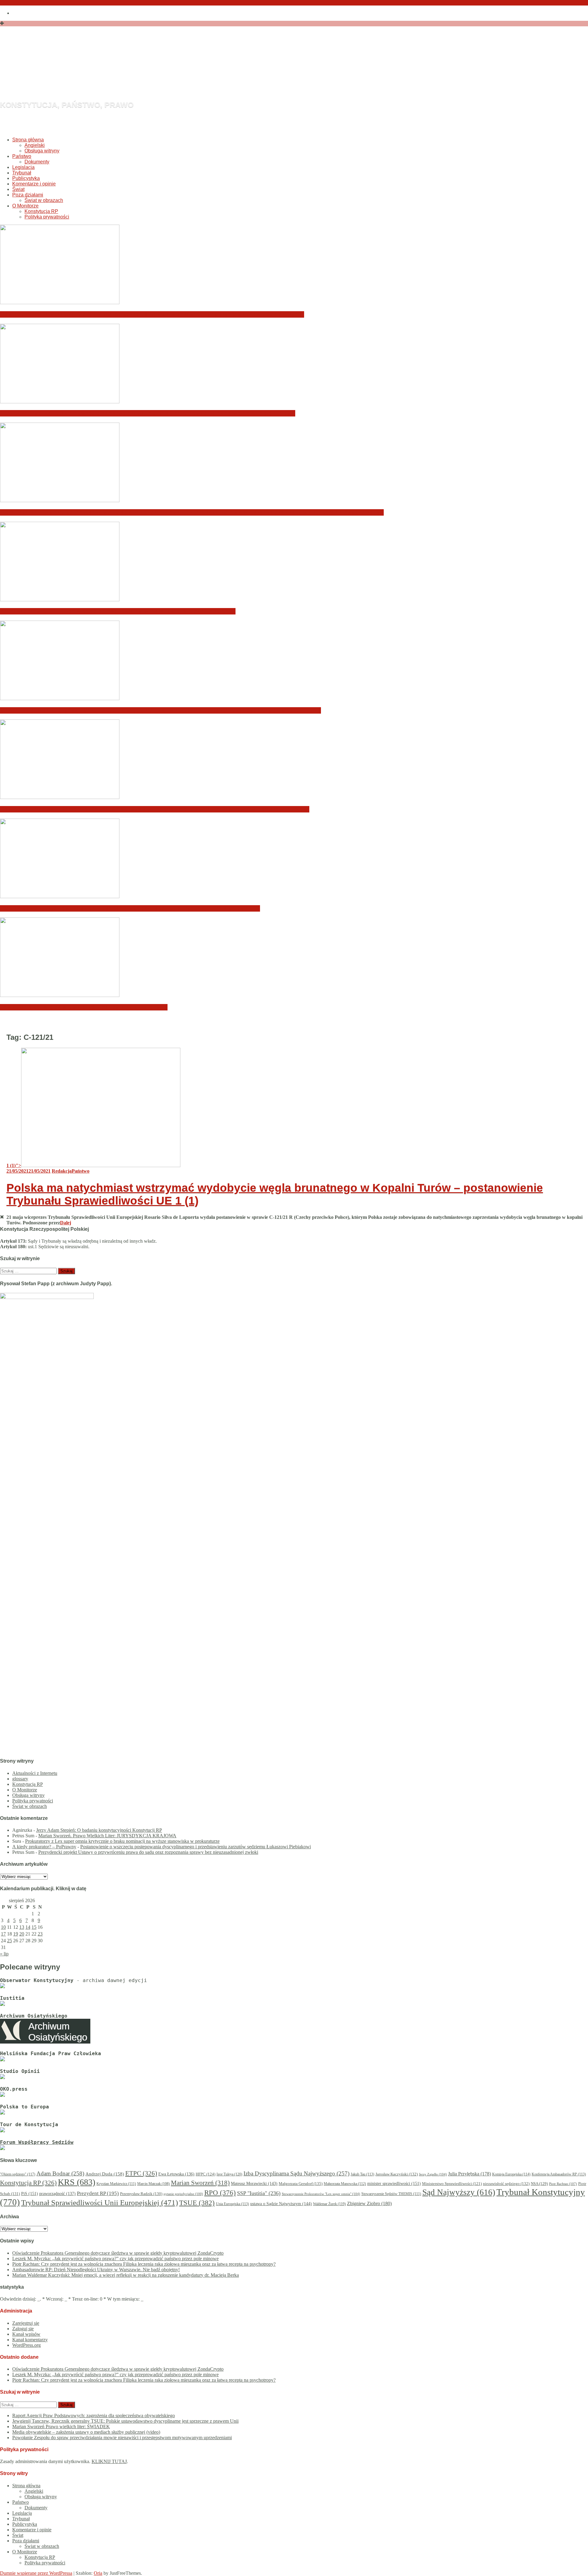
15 (34, 1927)
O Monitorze (25, 206)
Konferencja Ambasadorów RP (559, 2174)
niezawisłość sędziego (506, 2184)
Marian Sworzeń (200, 2183)
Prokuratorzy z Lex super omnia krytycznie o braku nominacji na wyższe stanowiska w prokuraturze (122, 1841)
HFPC (205, 2174)
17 (3, 1934)
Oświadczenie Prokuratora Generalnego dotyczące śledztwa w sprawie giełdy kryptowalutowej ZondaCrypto (152, 314)
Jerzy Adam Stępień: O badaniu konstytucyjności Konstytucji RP (99, 1830)
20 (22, 1934)
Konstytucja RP (41, 211)
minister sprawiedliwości (394, 2183)
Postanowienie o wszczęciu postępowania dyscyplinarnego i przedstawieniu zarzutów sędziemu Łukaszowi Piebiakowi (196, 1847)
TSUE (197, 2203)
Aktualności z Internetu (35, 1773)
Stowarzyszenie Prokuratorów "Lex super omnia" (321, 2194)
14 (28, 1927)
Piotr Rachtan (563, 2184)
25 (9, 1941)
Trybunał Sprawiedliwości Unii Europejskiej (100, 2203)
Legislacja (23, 167)
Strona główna (28, 140)
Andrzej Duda (105, 2174)
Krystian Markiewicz (116, 2184)
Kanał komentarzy (30, 2340)
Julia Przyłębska (469, 2174)
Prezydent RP (98, 2193)
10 (3, 1927)
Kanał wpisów (26, 2334)
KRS (77, 2182)
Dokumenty (37, 162)
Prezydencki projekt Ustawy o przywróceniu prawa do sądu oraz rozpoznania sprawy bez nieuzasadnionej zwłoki (148, 1852)
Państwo (22, 156)
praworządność (57, 2194)
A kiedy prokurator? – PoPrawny (44, 1847)
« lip (4, 1954)
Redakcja (62, 1171)
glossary (20, 1779)
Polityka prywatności (47, 217)
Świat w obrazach (44, 200)
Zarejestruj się (26, 2323)
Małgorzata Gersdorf (301, 2184)
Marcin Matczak (153, 2184)
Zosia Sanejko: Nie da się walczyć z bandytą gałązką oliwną (84, 1007)
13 (22, 1927)
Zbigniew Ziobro (369, 2203)
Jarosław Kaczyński (397, 2174)
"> (14, 1165)
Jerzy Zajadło (433, 2174)
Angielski (35, 145)
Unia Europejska (232, 2204)
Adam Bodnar (60, 2173)
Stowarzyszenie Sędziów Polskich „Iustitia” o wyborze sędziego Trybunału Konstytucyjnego (130, 908)
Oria (98, 2573)
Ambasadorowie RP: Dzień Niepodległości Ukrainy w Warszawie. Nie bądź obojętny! (118, 611)
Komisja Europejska (511, 2174)
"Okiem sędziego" (18, 2174)
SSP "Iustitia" (259, 2193)
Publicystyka (26, 178)
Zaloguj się (23, 2329)
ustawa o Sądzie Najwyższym (281, 2204)
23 (40, 1934)
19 (16, 1934)
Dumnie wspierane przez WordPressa (36, 2573)
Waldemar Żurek (329, 2204)
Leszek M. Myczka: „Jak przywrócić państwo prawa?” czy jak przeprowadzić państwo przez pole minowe (148, 413)
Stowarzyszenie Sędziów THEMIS (391, 2194)
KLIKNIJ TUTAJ (109, 2461)
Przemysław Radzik (141, 2194)
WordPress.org (26, 2345)
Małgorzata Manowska (345, 2184)
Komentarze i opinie (34, 184)
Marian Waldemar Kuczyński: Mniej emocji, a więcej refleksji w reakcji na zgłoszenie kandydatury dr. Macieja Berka (160, 710)
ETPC (141, 2173)
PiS (30, 2193)
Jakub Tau (362, 2174)
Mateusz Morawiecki (254, 2184)
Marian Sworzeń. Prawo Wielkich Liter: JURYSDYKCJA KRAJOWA (107, 1836)
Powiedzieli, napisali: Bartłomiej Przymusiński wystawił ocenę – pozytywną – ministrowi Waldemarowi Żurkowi (155, 809)
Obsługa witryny (42, 151)
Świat (18, 189)
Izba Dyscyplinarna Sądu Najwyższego (296, 2173)
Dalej (66, 1223)
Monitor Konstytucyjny (125, 72)
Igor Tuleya (229, 2174)
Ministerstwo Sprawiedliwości (452, 2184)
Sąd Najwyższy (459, 2192)
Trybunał (22, 173)
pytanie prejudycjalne (183, 2194)
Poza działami (28, 195)
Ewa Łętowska (176, 2174)
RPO (220, 2193)
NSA (539, 2184)
